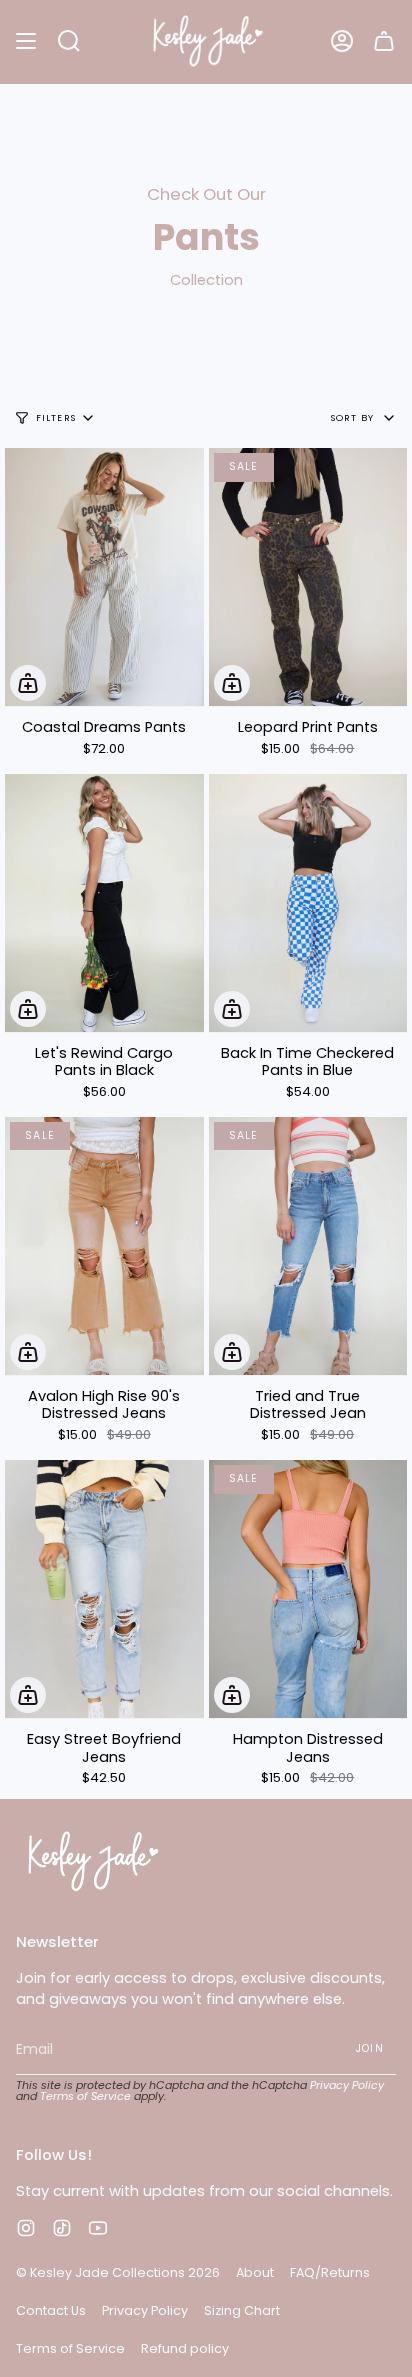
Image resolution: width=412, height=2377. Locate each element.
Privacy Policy (347, 2085)
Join (370, 2048)
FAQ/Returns (330, 2272)
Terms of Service (85, 2096)
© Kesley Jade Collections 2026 (118, 2272)
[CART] (384, 41)
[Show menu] (26, 41)
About (255, 2272)
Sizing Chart (242, 2310)
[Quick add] (28, 683)
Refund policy (185, 2348)
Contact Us (51, 2310)
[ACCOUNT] (342, 41)
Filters (56, 417)
